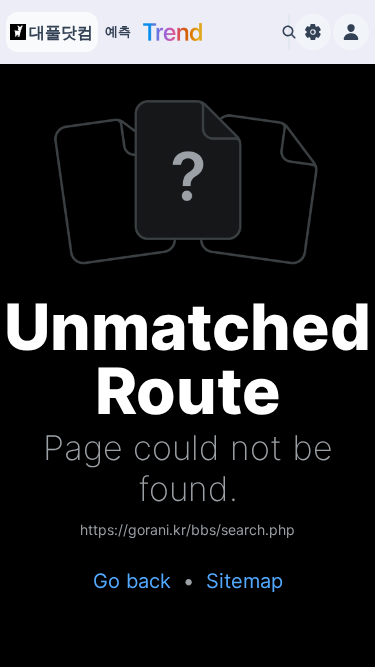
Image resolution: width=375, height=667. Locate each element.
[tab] (118, 32)
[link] (187, 531)
